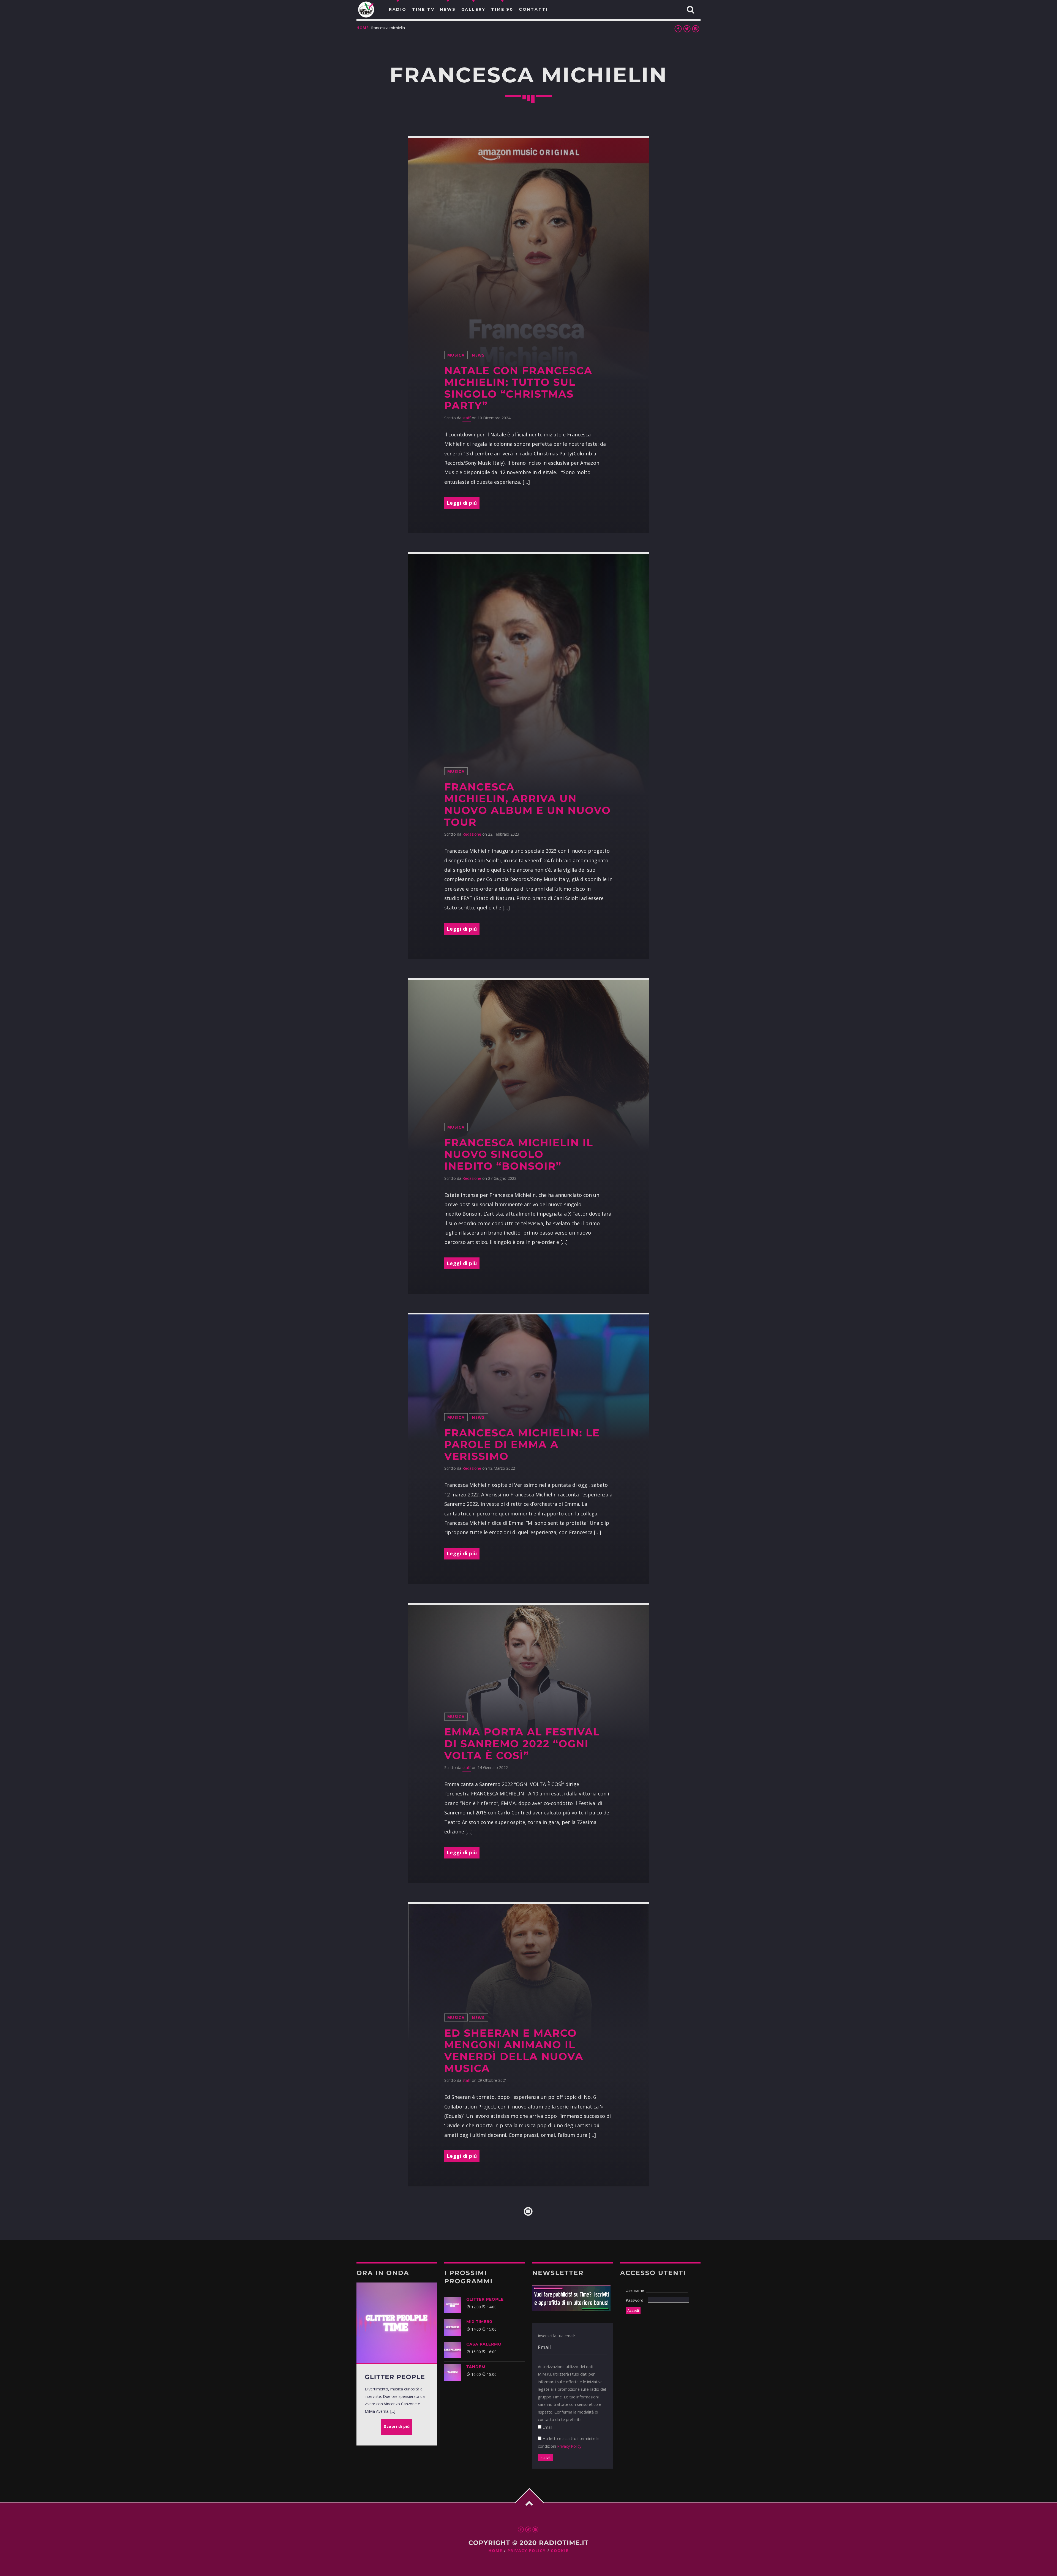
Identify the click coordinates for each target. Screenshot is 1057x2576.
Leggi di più (462, 503)
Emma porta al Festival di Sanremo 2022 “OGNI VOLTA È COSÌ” (522, 1744)
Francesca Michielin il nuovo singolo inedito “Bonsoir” (519, 1154)
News (478, 355)
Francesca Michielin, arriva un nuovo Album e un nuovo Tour (528, 805)
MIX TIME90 (479, 2322)
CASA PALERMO (484, 2344)
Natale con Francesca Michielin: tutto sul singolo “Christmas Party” (518, 388)
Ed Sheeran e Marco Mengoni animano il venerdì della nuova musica (514, 2051)
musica (456, 355)
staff (467, 418)
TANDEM (476, 2367)
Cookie (560, 2551)
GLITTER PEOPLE (485, 2299)
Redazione (472, 834)
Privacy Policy (569, 2446)
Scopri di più (397, 2426)
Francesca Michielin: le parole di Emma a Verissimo (522, 1445)
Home (363, 28)
